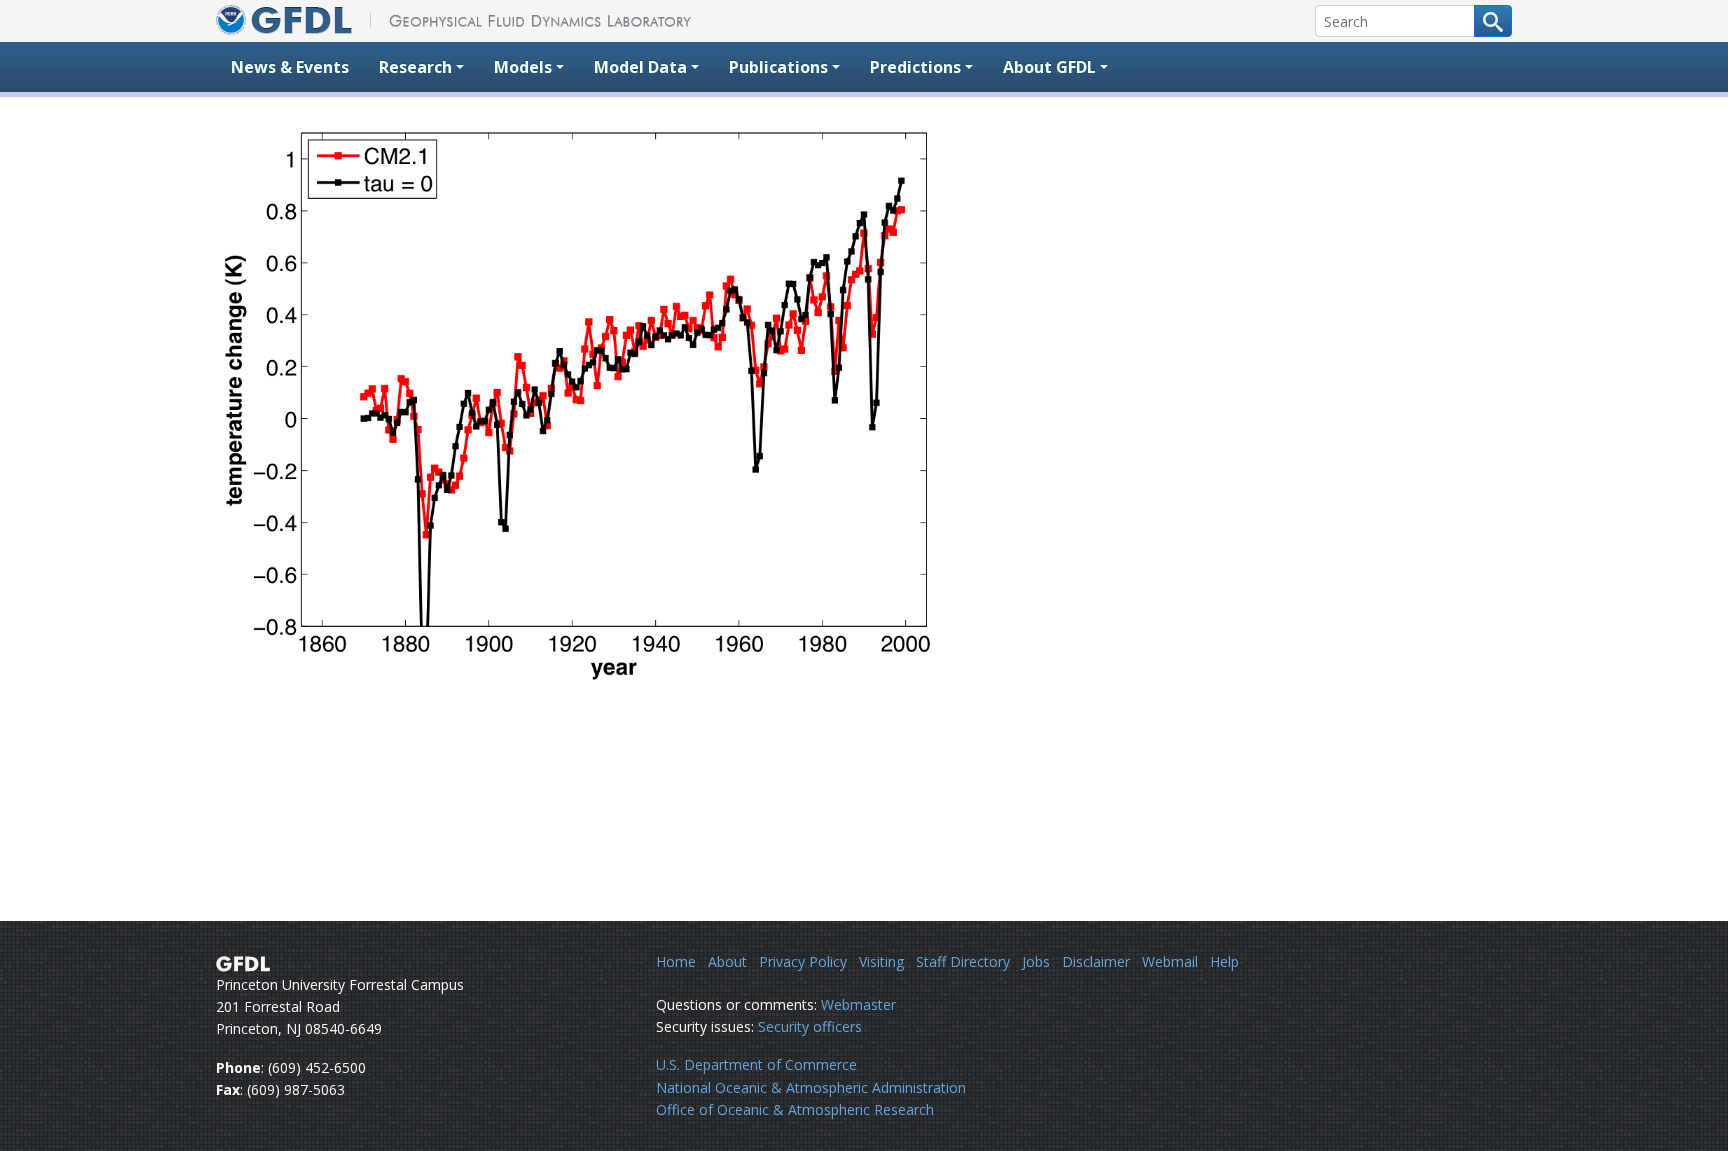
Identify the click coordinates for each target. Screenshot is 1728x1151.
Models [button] (523, 67)
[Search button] (1493, 21)
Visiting (881, 961)
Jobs (1036, 961)
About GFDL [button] (1049, 67)
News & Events (290, 67)
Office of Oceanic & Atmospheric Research (795, 1109)
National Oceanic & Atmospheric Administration (811, 1087)
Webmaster (858, 1004)
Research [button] (415, 67)
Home (676, 961)
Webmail (1170, 961)
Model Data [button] (640, 67)
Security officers (810, 1026)
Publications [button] (778, 67)
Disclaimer (1096, 961)
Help (1224, 961)
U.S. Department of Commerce (756, 1064)
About (727, 961)
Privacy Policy (803, 961)
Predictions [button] (915, 67)
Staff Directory (963, 961)
